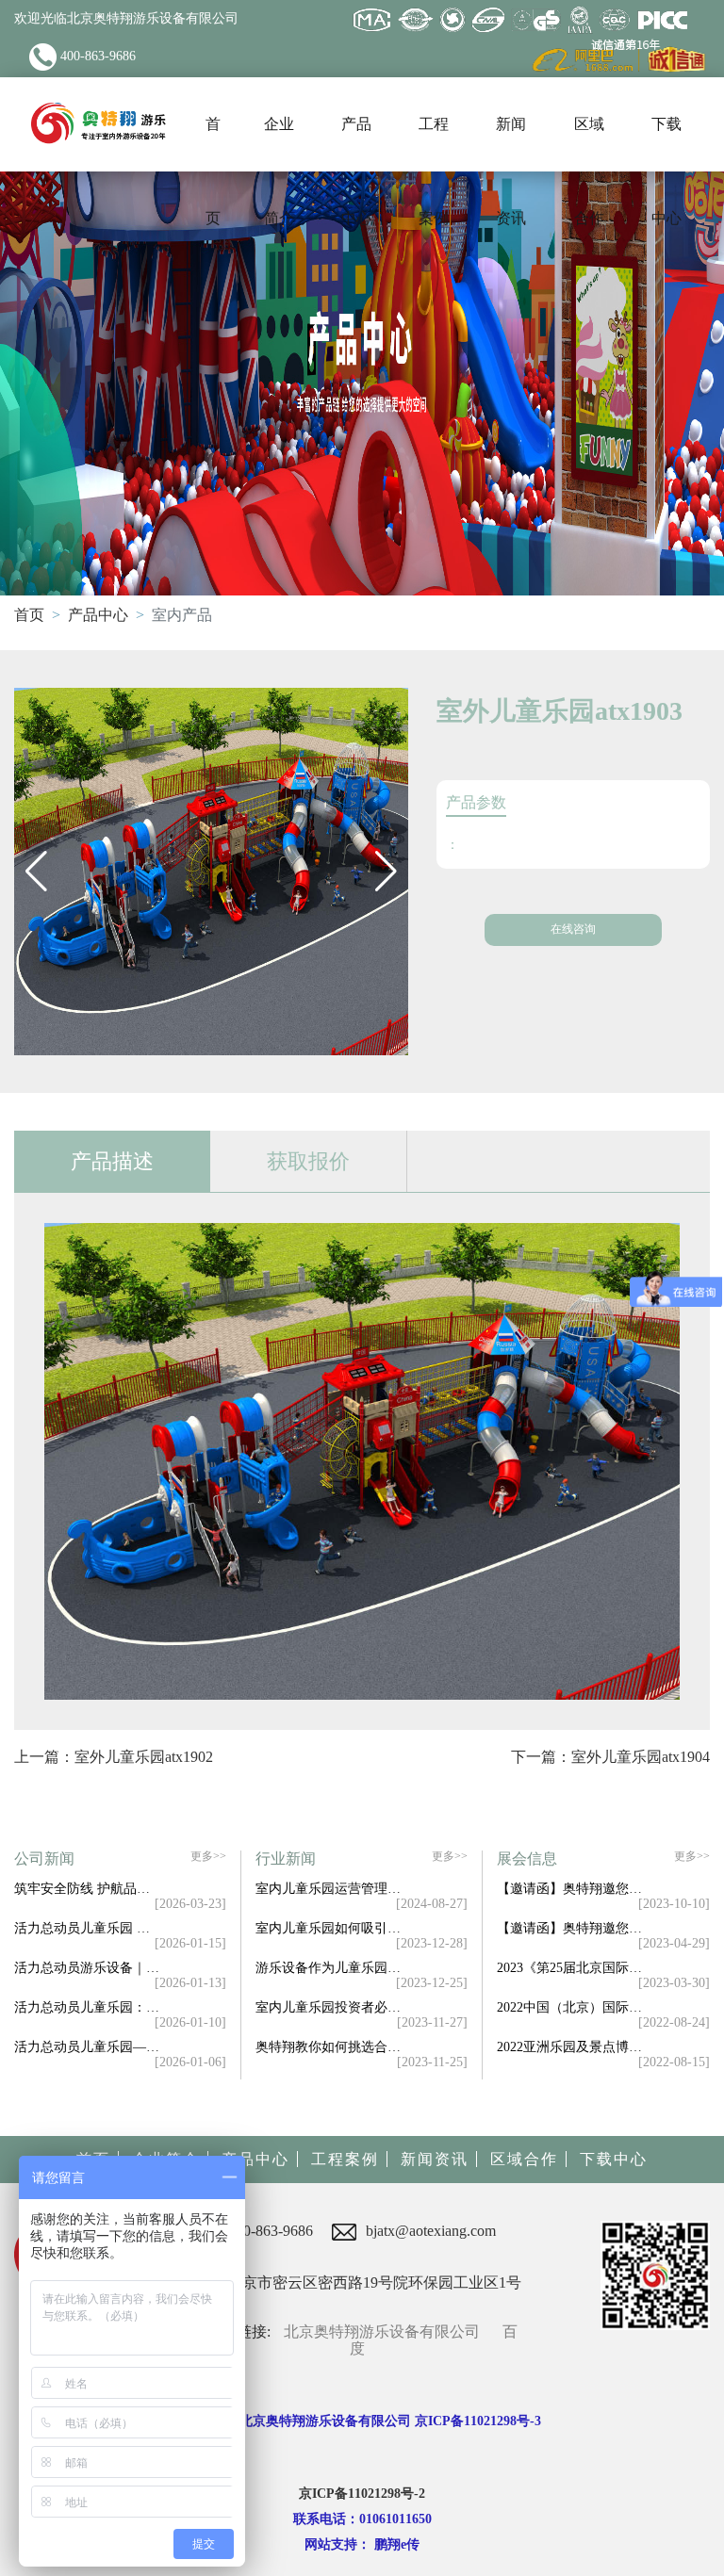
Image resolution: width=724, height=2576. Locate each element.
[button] (36, 872)
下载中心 (614, 2159)
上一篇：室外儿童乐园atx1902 (114, 1757)
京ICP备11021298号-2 (362, 2494)
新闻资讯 (435, 2159)
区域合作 (524, 2159)
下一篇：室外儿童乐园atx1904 (610, 1757)
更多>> (208, 1857)
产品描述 (112, 1161)
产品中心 (98, 615)
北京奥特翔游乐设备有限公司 (382, 2331)
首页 (29, 615)
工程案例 (345, 2159)
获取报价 (308, 1161)
